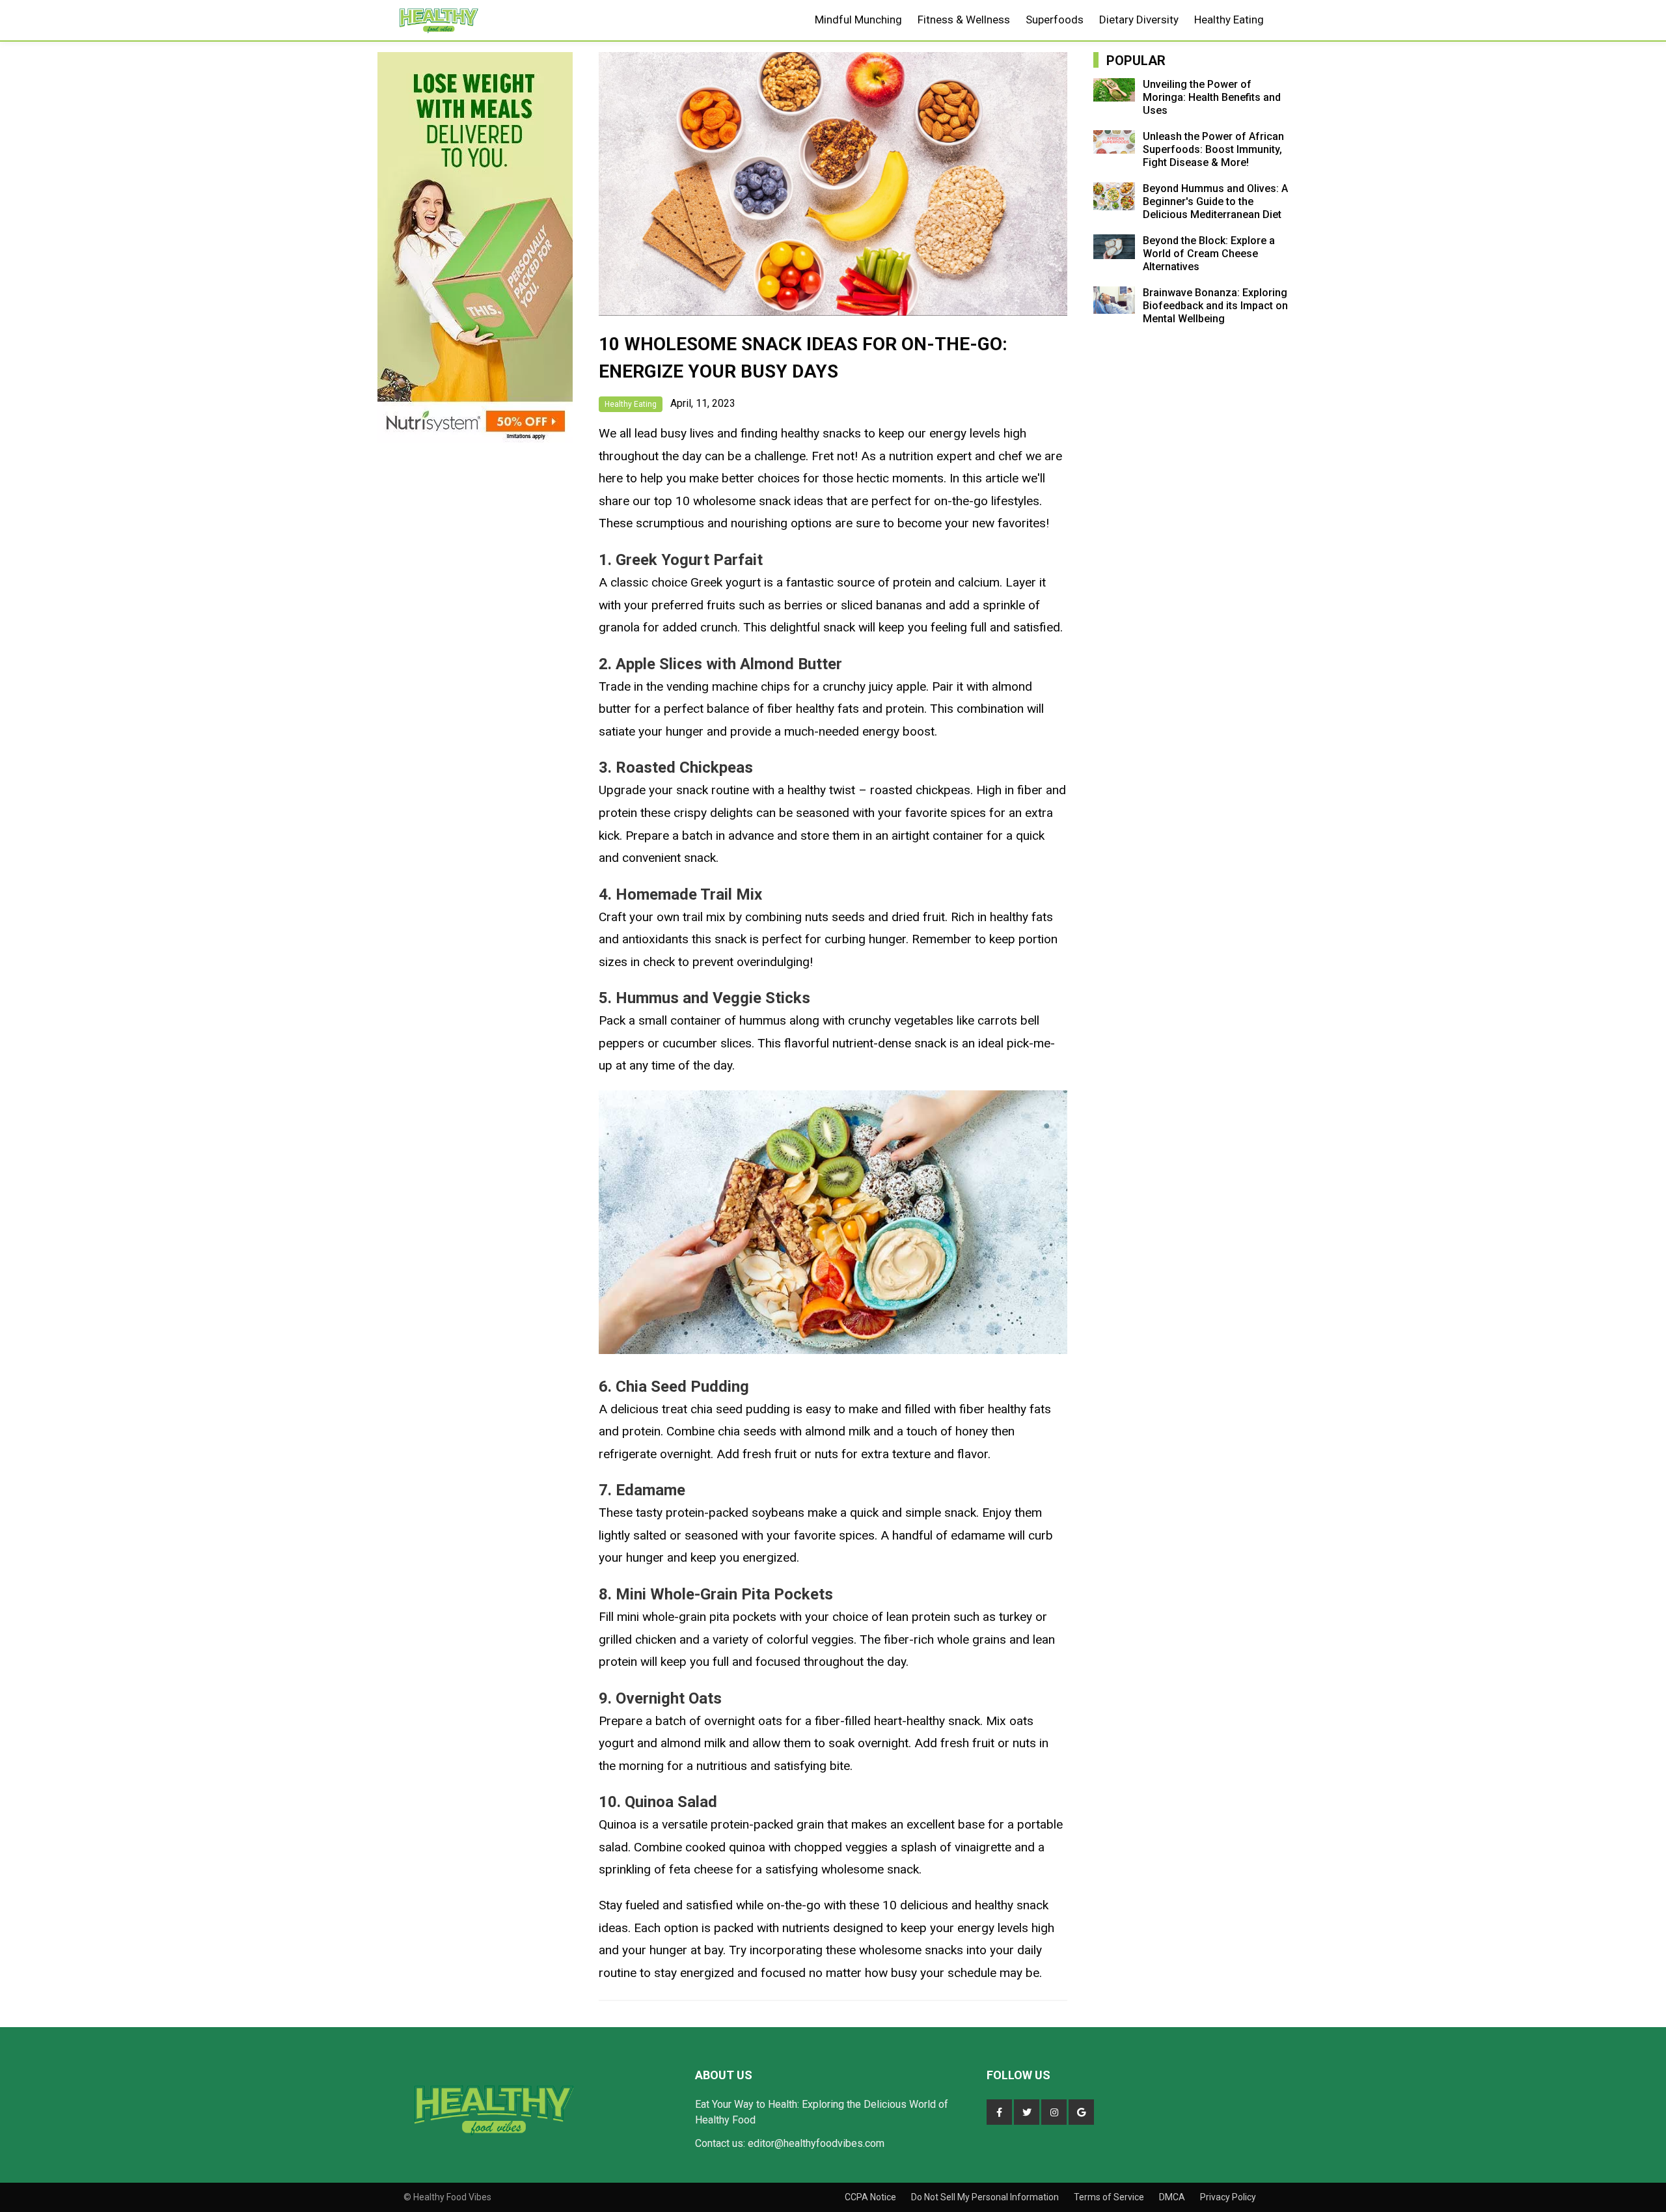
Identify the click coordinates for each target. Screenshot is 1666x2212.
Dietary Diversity (1139, 20)
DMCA (1173, 2197)
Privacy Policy (1228, 2197)
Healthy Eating (1229, 20)
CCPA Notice (871, 2197)
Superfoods (1055, 20)
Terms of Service (1110, 2197)
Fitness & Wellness (964, 20)
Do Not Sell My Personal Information (986, 2197)
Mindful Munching (858, 20)
